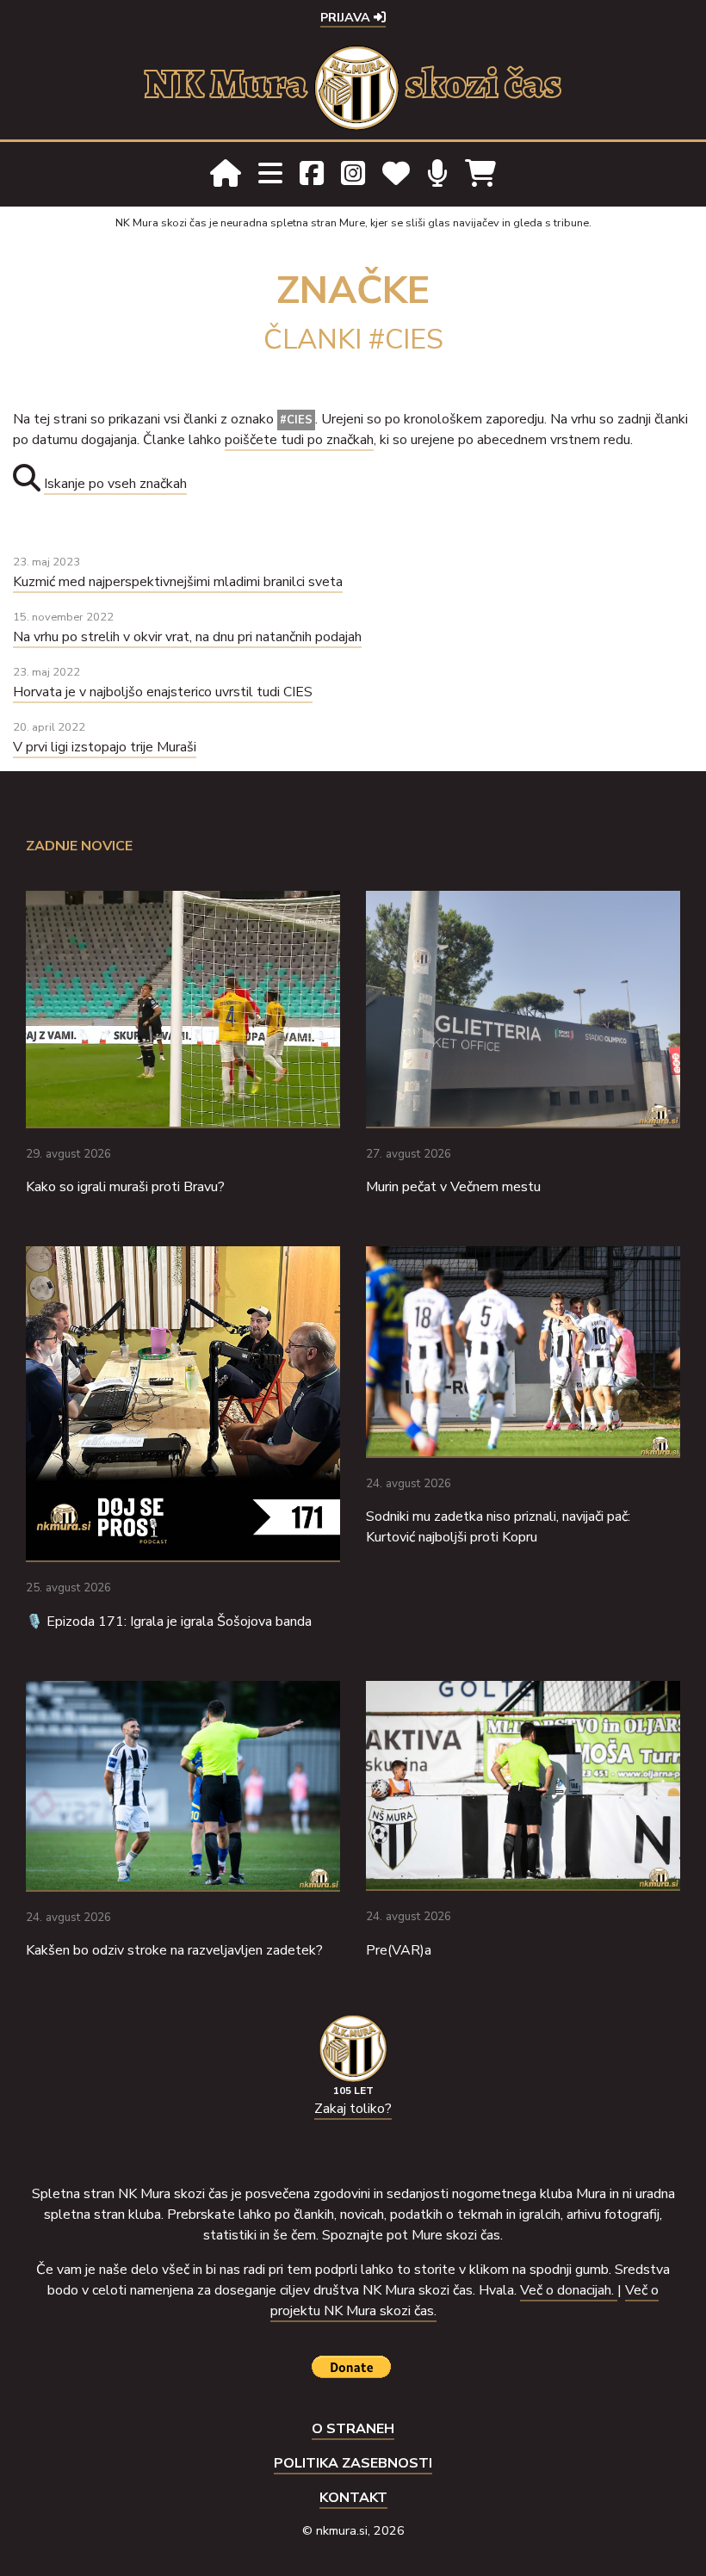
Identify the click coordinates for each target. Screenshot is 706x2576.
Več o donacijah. (569, 2290)
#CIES (296, 420)
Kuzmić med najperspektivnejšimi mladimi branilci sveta (178, 582)
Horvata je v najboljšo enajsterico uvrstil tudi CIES (163, 692)
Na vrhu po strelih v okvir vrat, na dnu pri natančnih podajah (187, 637)
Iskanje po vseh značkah (115, 484)
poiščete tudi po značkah (299, 440)
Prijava (347, 17)
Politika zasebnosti (353, 2463)
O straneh (353, 2429)
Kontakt (353, 2498)
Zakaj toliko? (353, 2109)
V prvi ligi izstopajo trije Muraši (105, 747)
